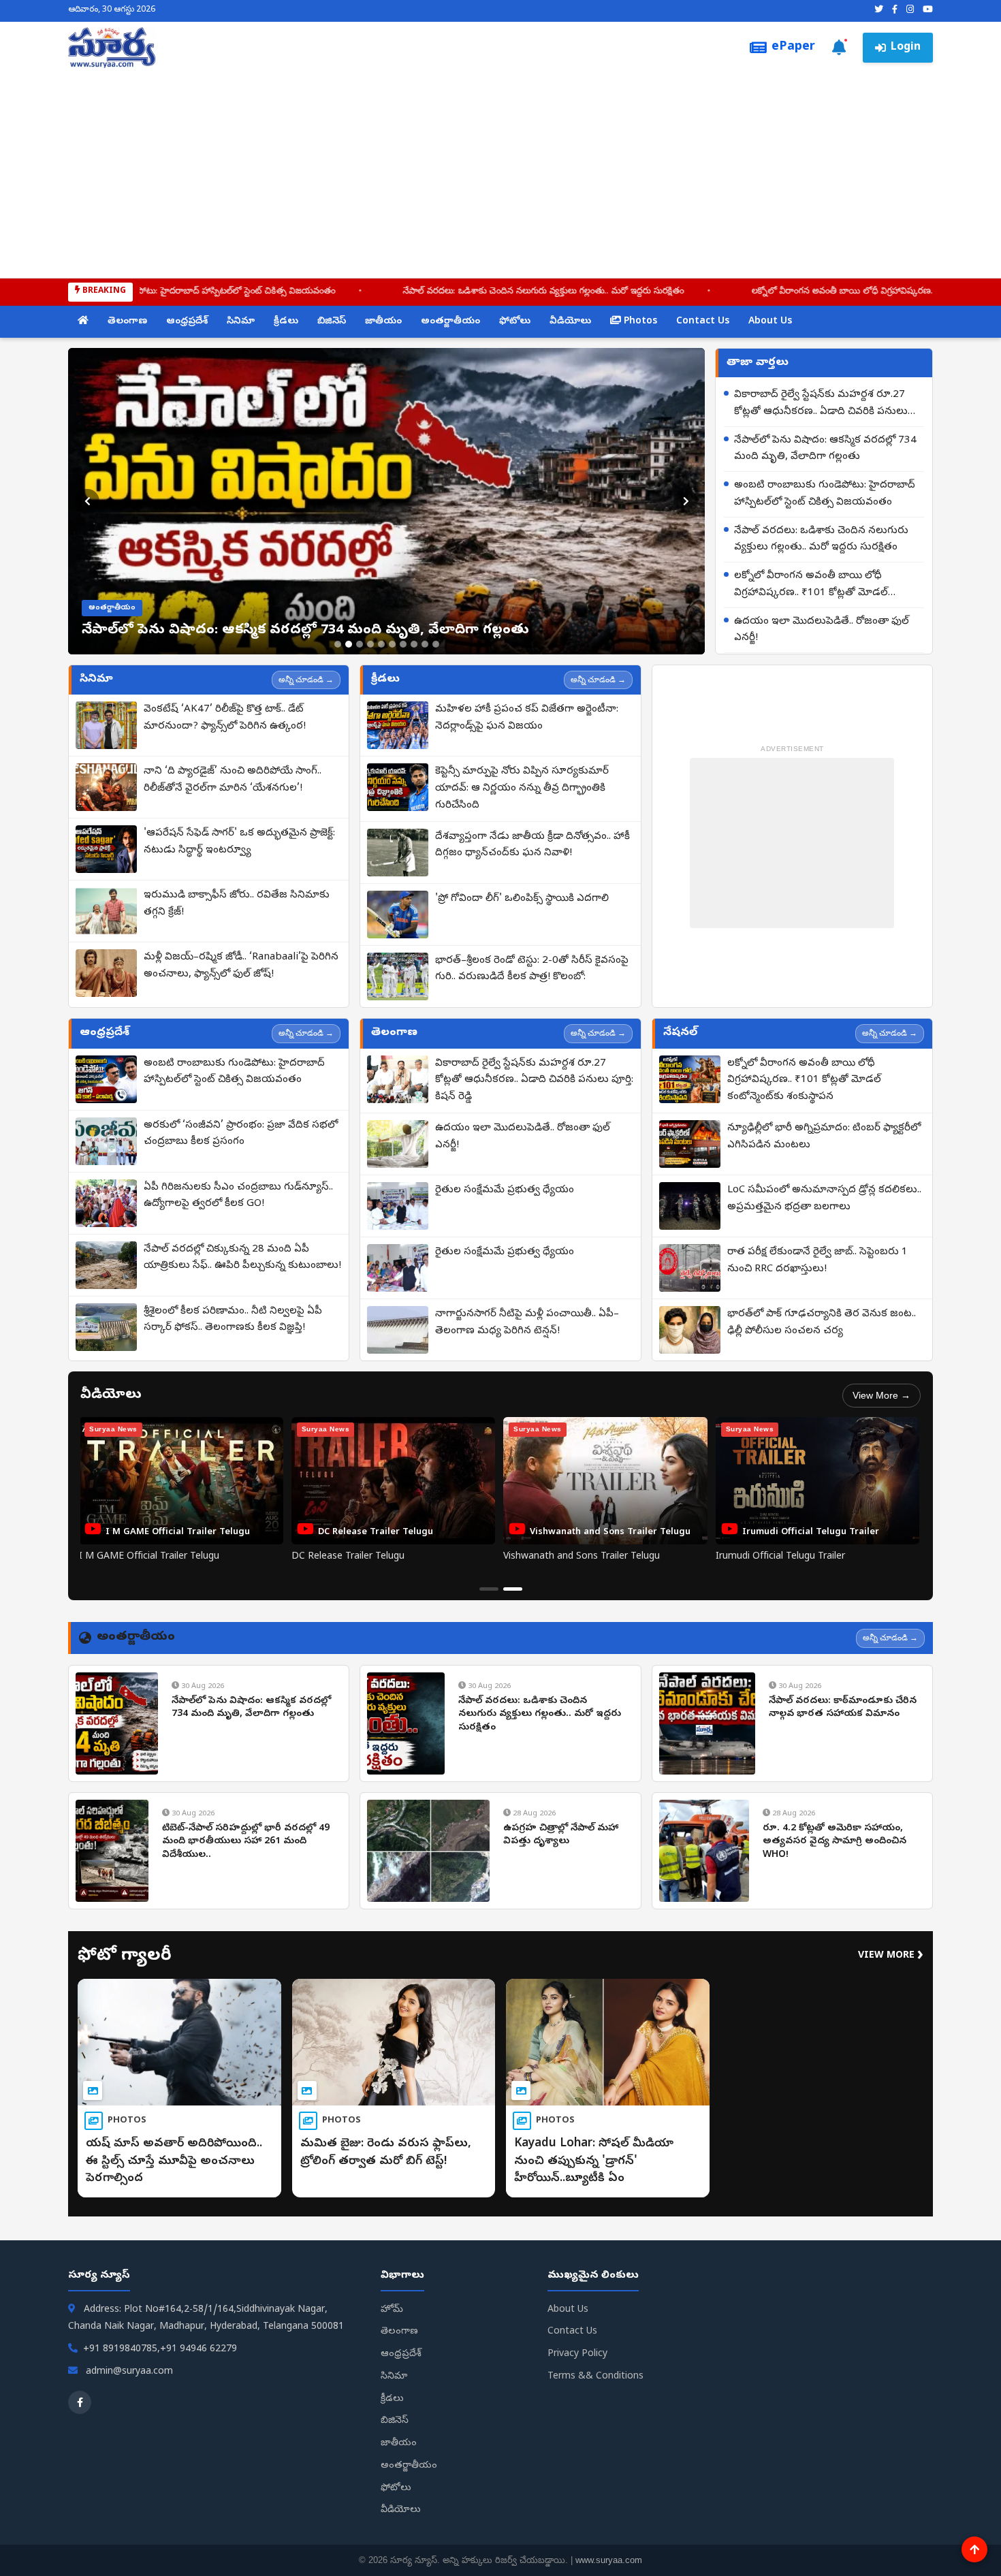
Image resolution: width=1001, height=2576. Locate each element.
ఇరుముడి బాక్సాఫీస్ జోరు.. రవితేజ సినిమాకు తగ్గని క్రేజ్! (237, 904)
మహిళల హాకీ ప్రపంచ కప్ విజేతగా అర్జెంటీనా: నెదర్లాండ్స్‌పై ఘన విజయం (527, 718)
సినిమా (241, 322)
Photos (639, 322)
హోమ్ (392, 2310)
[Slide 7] (403, 644)
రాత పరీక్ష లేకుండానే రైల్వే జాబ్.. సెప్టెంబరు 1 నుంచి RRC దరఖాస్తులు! (817, 1261)
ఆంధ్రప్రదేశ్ (187, 322)
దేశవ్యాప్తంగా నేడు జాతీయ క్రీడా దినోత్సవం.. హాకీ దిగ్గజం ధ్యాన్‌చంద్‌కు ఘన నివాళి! (533, 845)
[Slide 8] (414, 644)
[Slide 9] (425, 644)
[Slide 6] (392, 644)
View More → (881, 1395)
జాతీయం (383, 322)
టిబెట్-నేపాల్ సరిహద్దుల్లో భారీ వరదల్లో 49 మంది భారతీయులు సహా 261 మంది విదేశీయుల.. (246, 1842)
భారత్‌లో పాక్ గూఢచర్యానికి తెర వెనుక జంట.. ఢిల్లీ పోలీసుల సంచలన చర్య (822, 1323)
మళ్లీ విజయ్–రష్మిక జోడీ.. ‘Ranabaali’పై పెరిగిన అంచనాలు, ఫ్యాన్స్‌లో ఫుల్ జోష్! (241, 966)
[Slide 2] (349, 644)
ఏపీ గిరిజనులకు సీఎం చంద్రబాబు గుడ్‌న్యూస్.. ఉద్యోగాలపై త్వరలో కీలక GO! (238, 1196)
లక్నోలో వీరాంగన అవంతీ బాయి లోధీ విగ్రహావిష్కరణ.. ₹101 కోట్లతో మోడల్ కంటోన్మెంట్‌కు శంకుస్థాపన (765, 292)
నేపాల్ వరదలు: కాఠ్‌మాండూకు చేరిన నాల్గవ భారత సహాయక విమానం (843, 1708)
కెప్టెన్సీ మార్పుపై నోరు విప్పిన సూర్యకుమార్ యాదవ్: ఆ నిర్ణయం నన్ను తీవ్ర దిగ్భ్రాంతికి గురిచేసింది (522, 789)
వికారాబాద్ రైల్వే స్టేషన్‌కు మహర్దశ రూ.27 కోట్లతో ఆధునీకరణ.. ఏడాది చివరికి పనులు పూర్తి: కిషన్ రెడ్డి (821, 404)
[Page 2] (513, 1589)
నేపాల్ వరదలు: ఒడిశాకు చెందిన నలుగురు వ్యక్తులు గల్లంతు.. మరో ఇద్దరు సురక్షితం (382, 292)
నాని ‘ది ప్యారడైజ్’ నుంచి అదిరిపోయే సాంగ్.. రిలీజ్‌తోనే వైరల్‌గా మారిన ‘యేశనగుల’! (233, 780)
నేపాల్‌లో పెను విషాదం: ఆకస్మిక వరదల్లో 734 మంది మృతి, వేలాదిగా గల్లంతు (825, 449)
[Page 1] (489, 1589)
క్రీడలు (286, 322)
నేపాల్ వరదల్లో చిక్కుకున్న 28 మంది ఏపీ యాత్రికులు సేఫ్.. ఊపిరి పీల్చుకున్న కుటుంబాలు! (242, 1258)
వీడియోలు (570, 322)
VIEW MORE (891, 1956)
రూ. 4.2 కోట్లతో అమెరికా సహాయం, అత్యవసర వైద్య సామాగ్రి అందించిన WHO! (835, 1842)
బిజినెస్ (332, 322)
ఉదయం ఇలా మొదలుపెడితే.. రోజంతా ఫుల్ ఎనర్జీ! (822, 630)
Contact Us (703, 322)
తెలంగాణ (127, 322)
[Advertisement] (500, 170)
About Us (770, 322)
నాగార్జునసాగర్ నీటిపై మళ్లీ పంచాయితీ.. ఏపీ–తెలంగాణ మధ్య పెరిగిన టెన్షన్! (527, 1323)
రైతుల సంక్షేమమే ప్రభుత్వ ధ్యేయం (505, 1190)
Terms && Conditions (595, 2377)
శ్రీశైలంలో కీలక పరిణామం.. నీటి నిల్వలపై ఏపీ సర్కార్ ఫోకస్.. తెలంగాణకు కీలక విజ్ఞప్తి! (233, 1320)
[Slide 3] (360, 644)
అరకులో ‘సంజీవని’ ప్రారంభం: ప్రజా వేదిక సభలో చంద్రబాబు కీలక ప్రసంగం (241, 1134)
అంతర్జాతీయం (450, 322)
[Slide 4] (370, 644)
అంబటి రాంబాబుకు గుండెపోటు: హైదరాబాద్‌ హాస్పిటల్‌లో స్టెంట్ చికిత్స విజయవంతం (825, 494)
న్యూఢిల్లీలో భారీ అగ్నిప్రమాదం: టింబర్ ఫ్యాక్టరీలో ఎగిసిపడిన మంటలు (824, 1137)
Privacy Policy (577, 2354)
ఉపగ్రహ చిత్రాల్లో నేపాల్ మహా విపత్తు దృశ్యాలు (561, 1835)
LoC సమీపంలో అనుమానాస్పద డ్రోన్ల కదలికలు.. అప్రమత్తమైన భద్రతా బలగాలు (824, 1199)
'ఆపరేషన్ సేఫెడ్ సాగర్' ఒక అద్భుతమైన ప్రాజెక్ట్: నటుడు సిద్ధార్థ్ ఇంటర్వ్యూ (239, 842)
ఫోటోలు (515, 322)
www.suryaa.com (609, 2560)
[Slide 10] (436, 644)
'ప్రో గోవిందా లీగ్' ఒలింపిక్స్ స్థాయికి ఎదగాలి (522, 899)
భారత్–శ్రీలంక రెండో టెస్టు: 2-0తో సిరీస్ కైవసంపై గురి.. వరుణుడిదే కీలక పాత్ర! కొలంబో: (532, 969)
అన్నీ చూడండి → (306, 680)
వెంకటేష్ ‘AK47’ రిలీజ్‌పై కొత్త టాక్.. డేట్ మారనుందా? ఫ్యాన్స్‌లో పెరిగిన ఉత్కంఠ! (225, 718)
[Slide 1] (338, 644)
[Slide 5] (381, 644)
